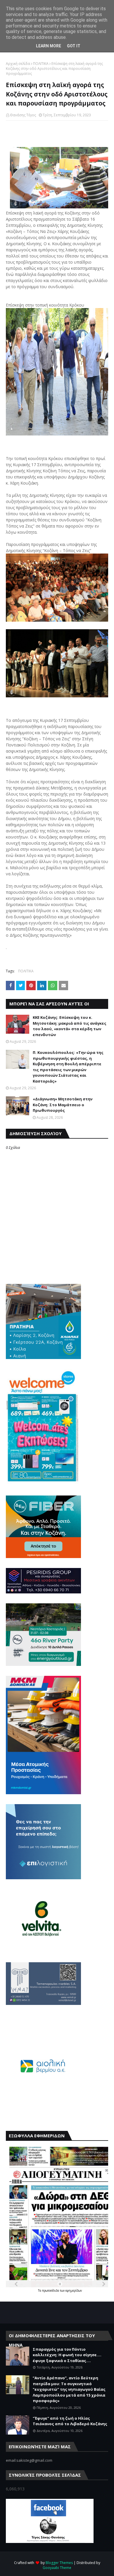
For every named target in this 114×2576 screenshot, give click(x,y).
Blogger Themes (59, 2563)
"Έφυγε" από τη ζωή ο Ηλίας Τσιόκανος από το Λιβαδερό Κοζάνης (70, 2421)
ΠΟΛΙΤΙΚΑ (41, 64)
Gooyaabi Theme (57, 2568)
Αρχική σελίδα (18, 64)
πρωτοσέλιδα (51, 2290)
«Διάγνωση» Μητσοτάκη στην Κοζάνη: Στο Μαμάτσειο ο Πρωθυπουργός (63, 1105)
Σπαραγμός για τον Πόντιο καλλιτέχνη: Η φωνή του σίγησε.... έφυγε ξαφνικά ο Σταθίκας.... (67, 2355)
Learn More (49, 46)
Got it (74, 46)
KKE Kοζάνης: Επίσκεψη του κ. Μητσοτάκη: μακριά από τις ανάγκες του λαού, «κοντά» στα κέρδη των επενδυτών (70, 1026)
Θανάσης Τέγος (23, 115)
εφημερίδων (74, 2290)
